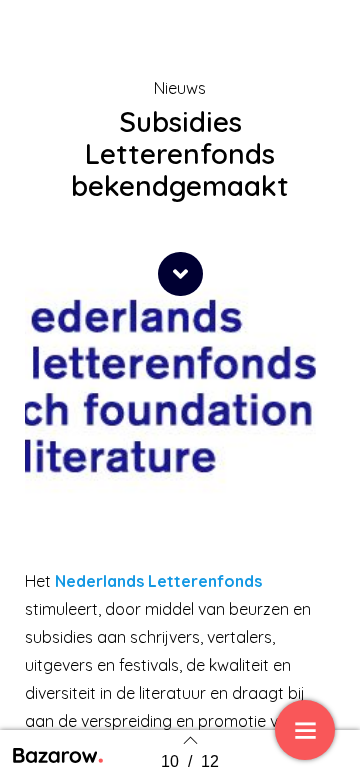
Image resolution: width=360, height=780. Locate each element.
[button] (180, 274)
